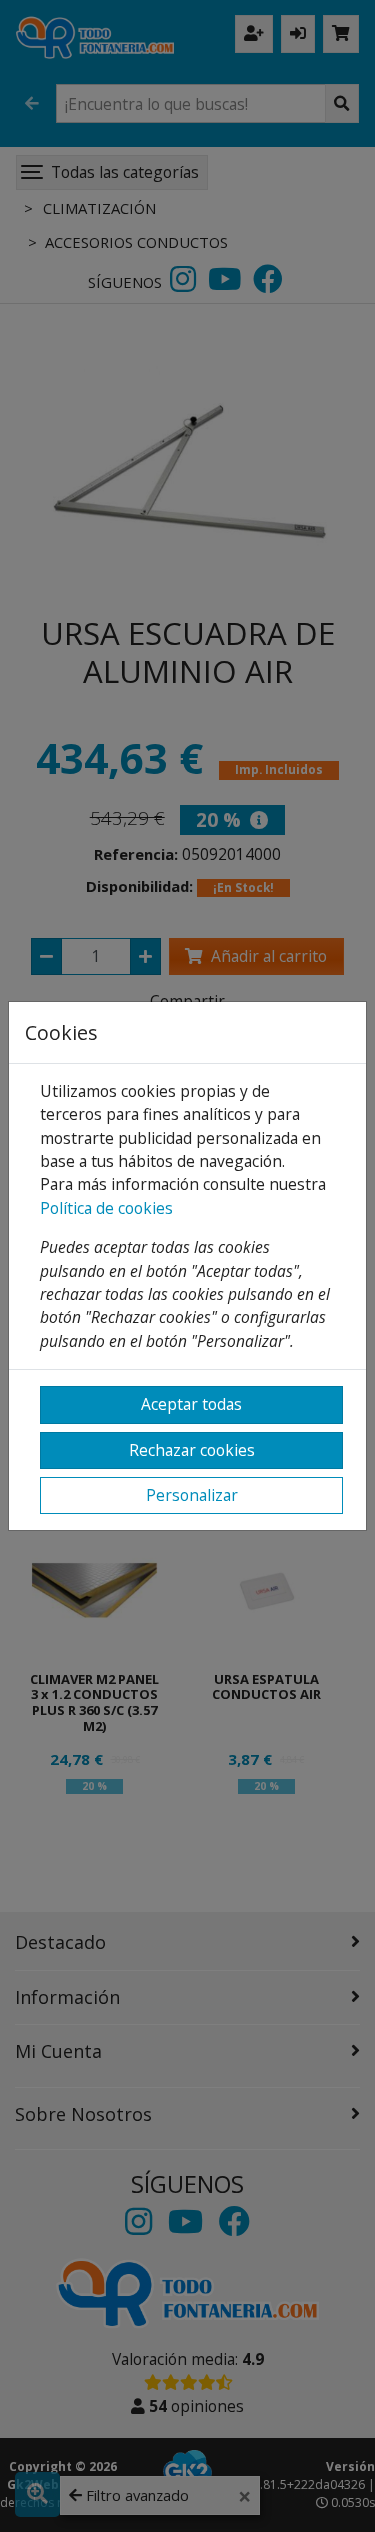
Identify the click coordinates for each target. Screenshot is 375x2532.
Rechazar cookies (192, 1450)
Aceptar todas (191, 1404)
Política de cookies (106, 1208)
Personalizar (192, 1495)
